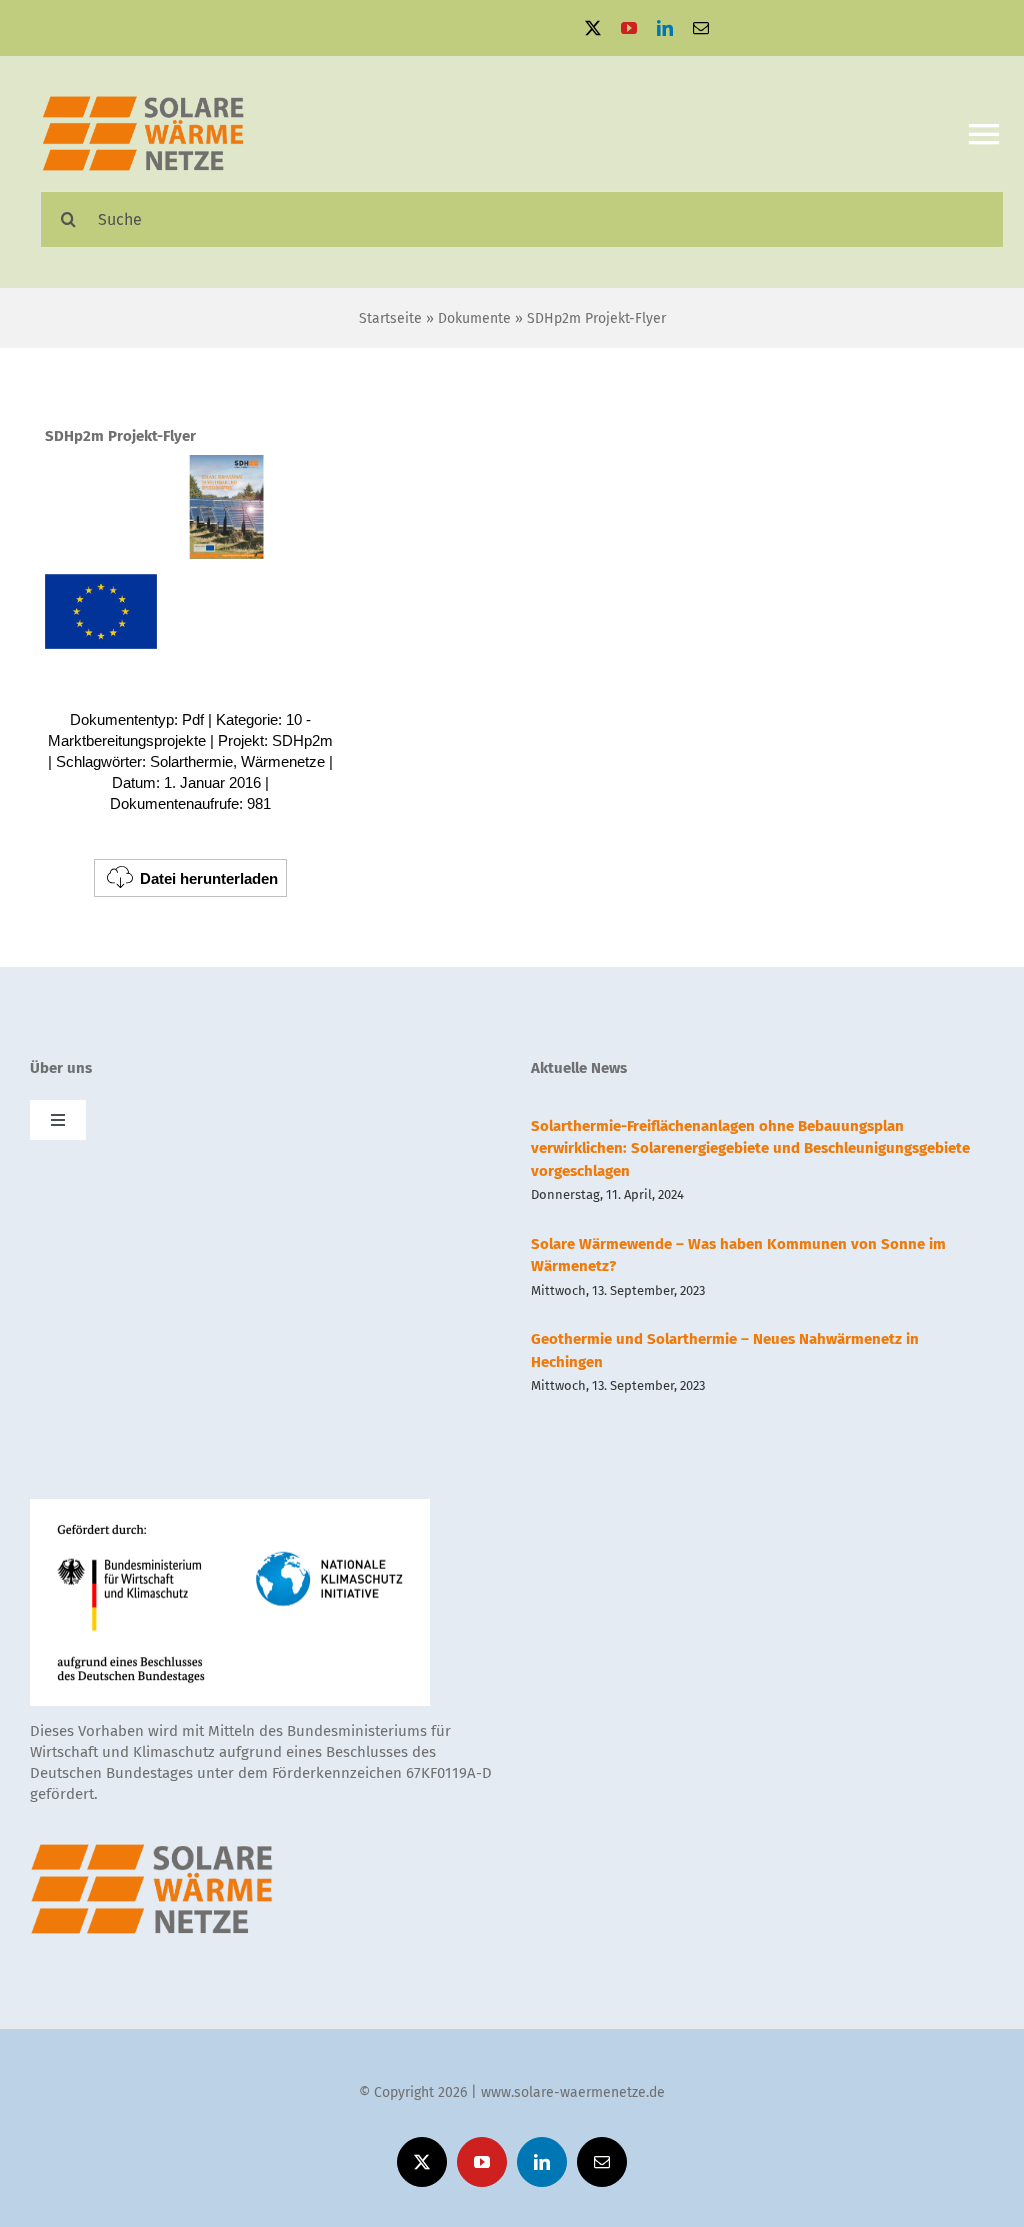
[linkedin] (665, 28)
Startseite (390, 318)
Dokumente (474, 318)
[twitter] (593, 28)
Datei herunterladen (209, 878)
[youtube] (629, 28)
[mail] (701, 28)
